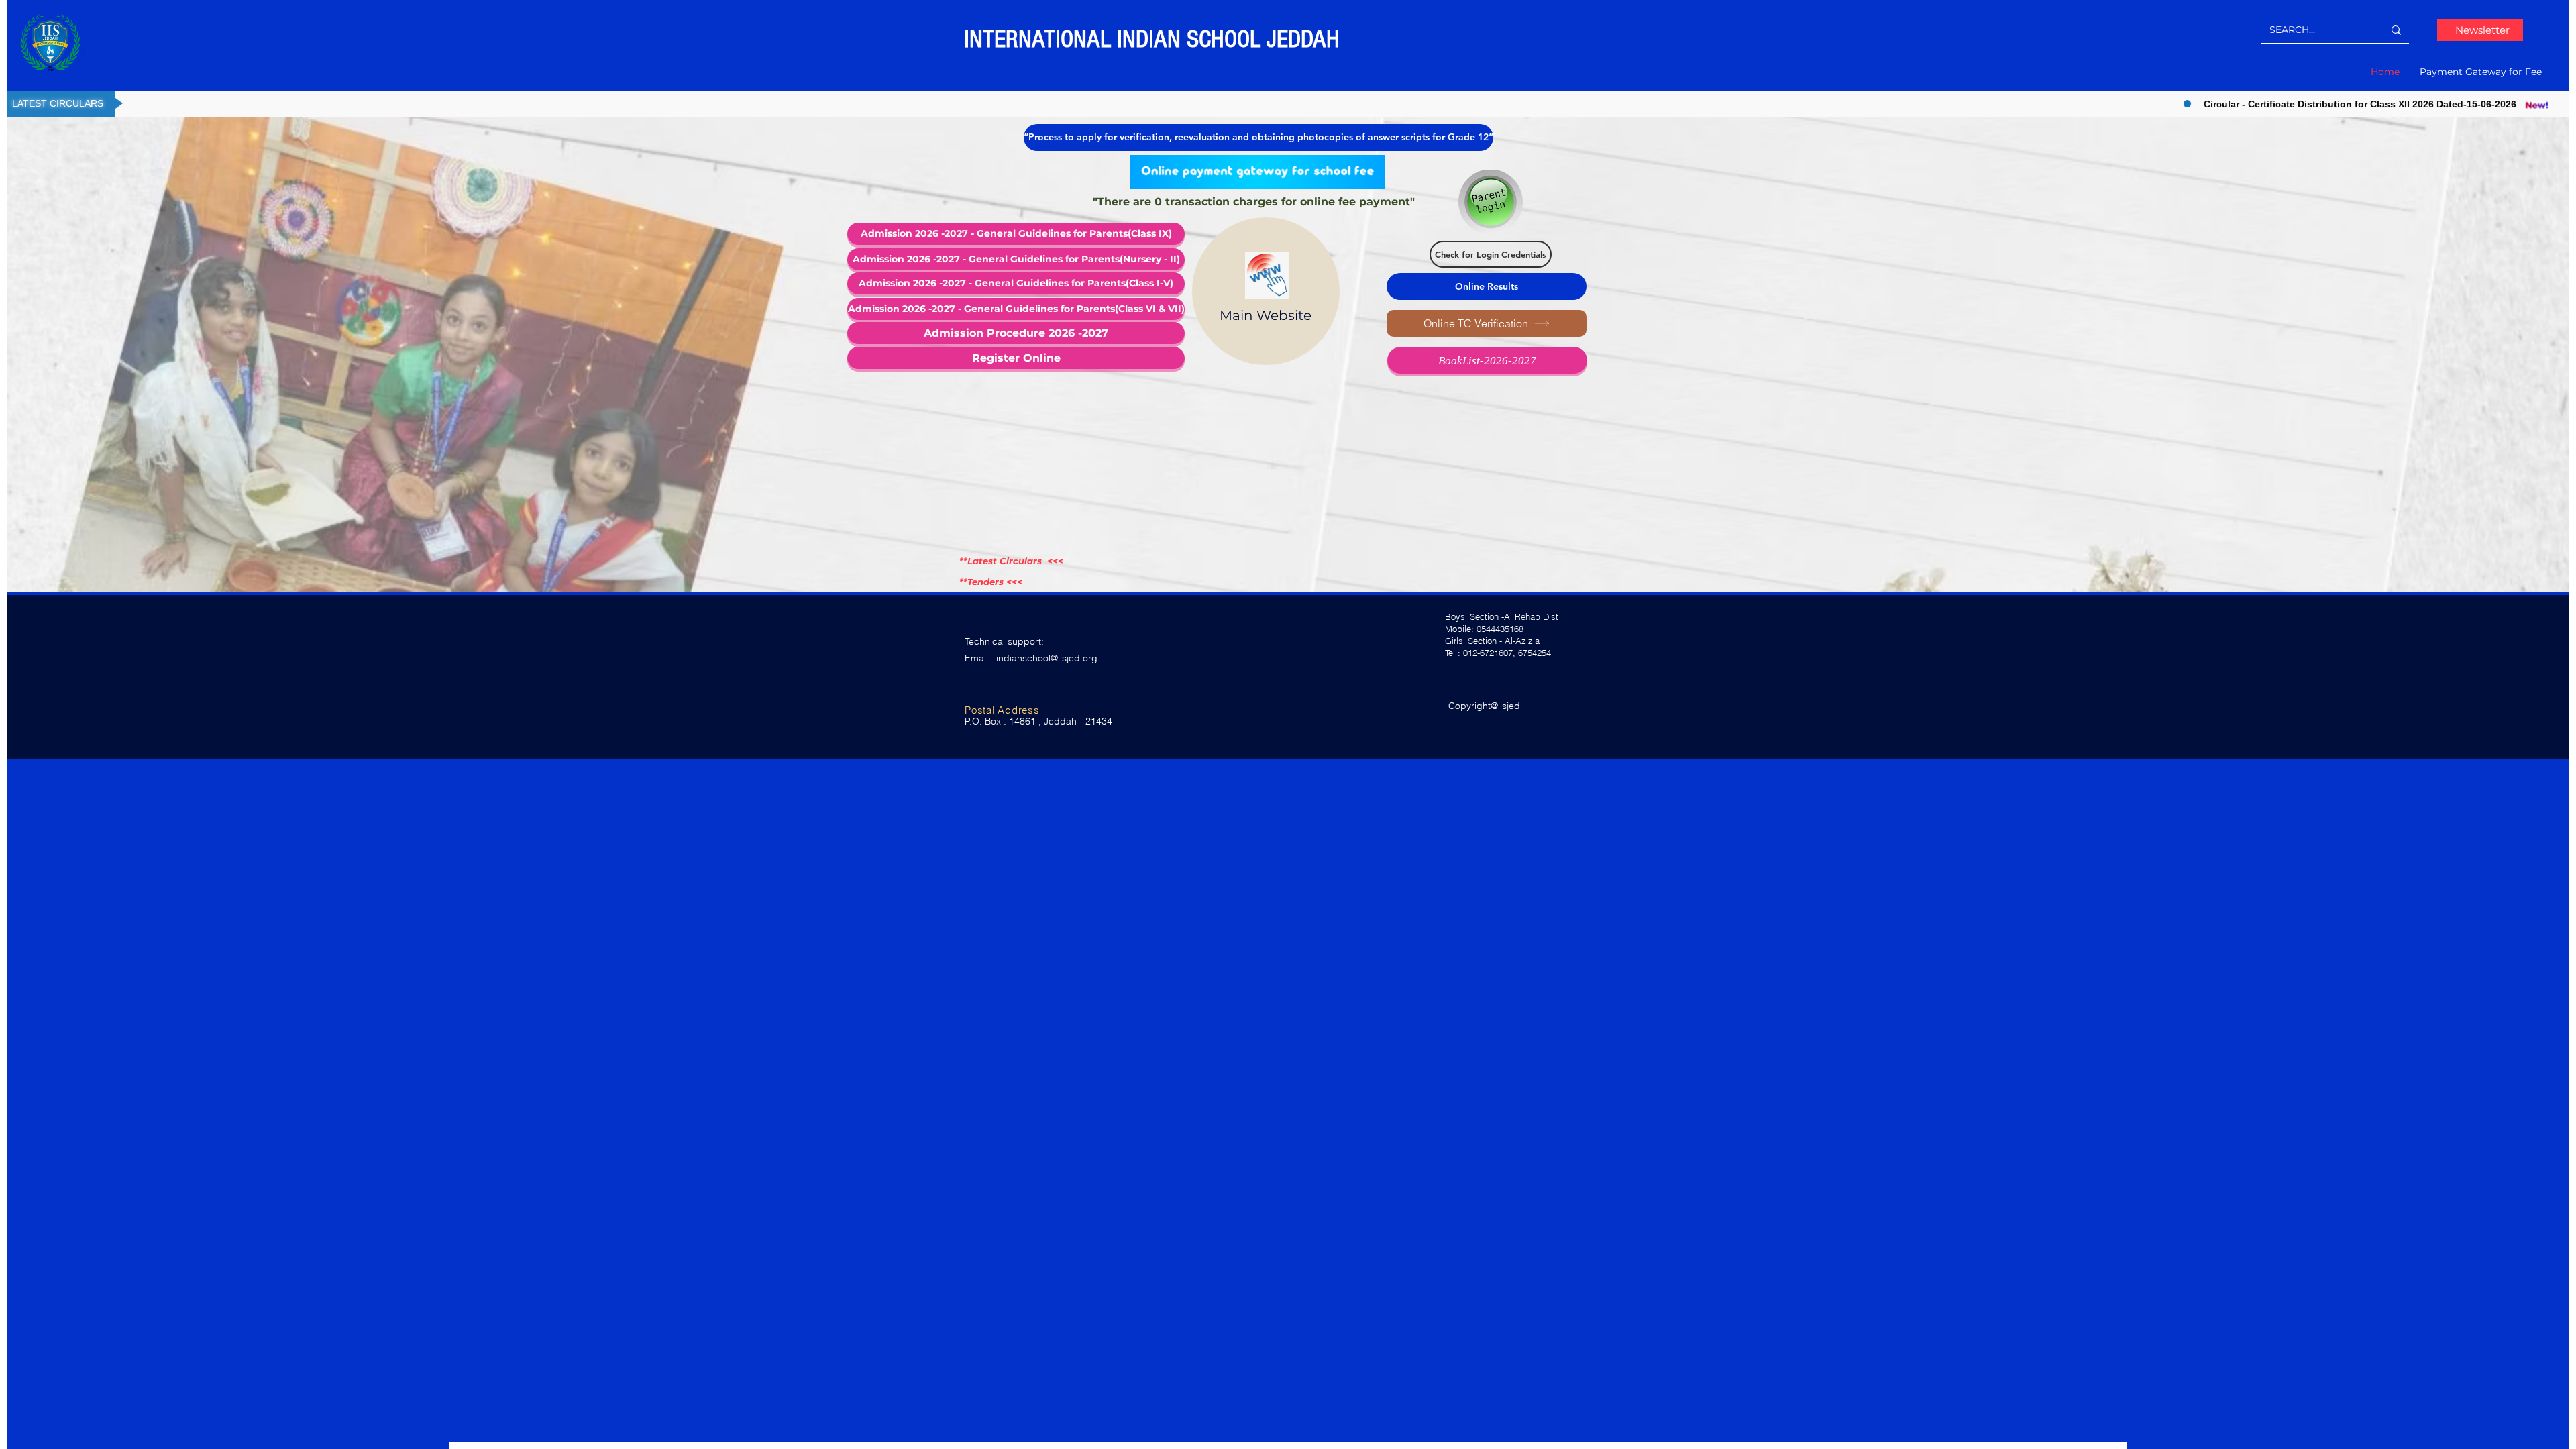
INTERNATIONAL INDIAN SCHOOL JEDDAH (1155, 39)
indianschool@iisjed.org (1047, 658)
